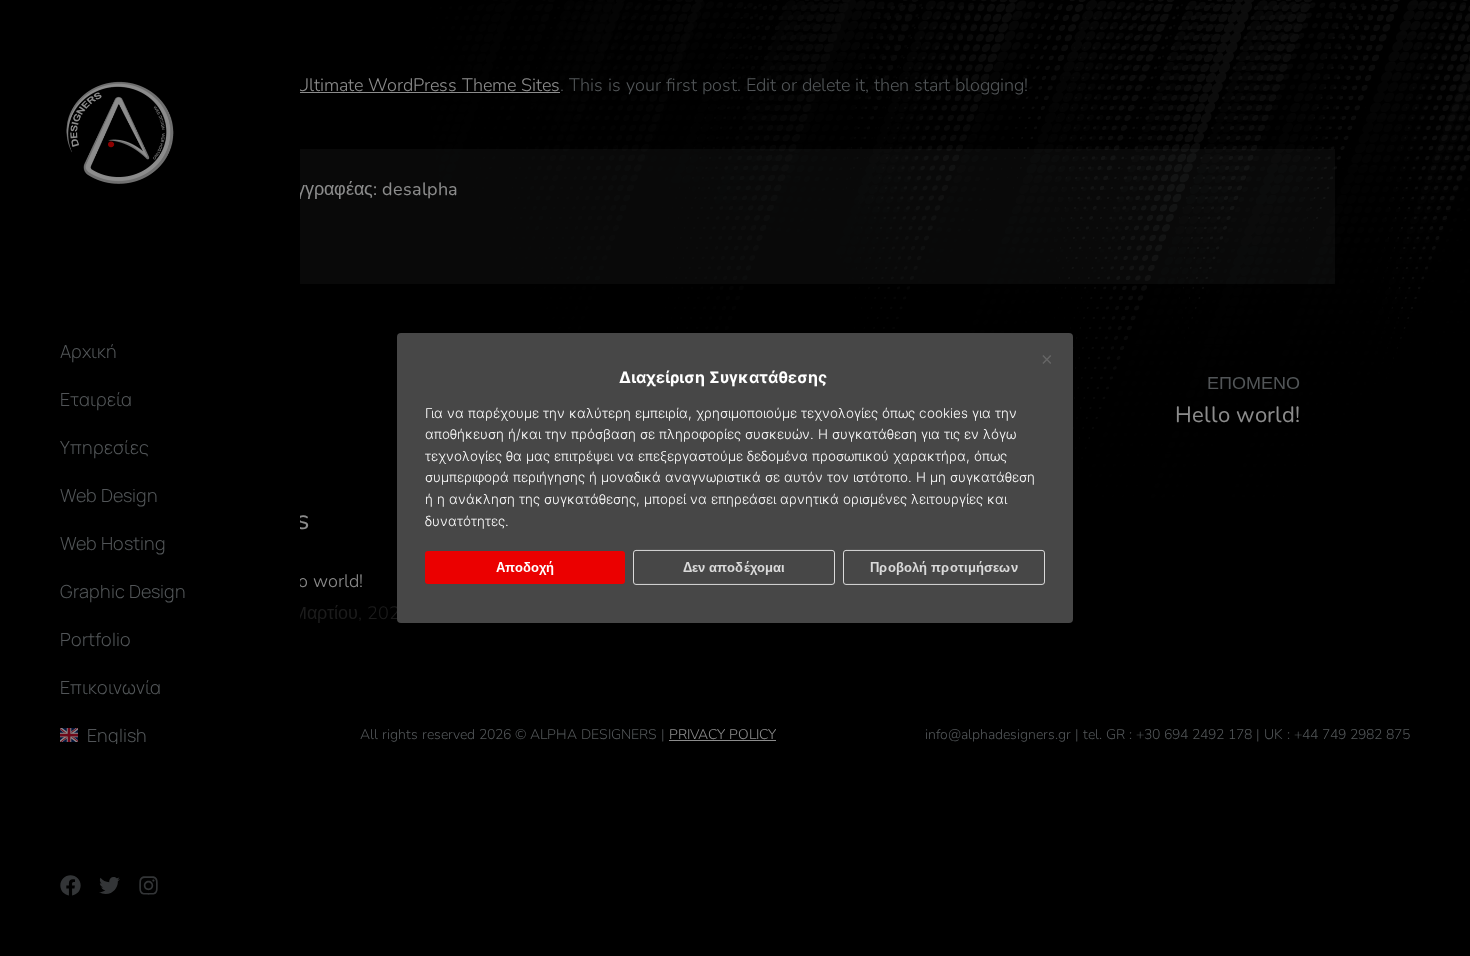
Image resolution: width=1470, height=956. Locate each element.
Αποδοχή (525, 567)
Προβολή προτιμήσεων (943, 567)
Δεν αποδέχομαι (734, 567)
